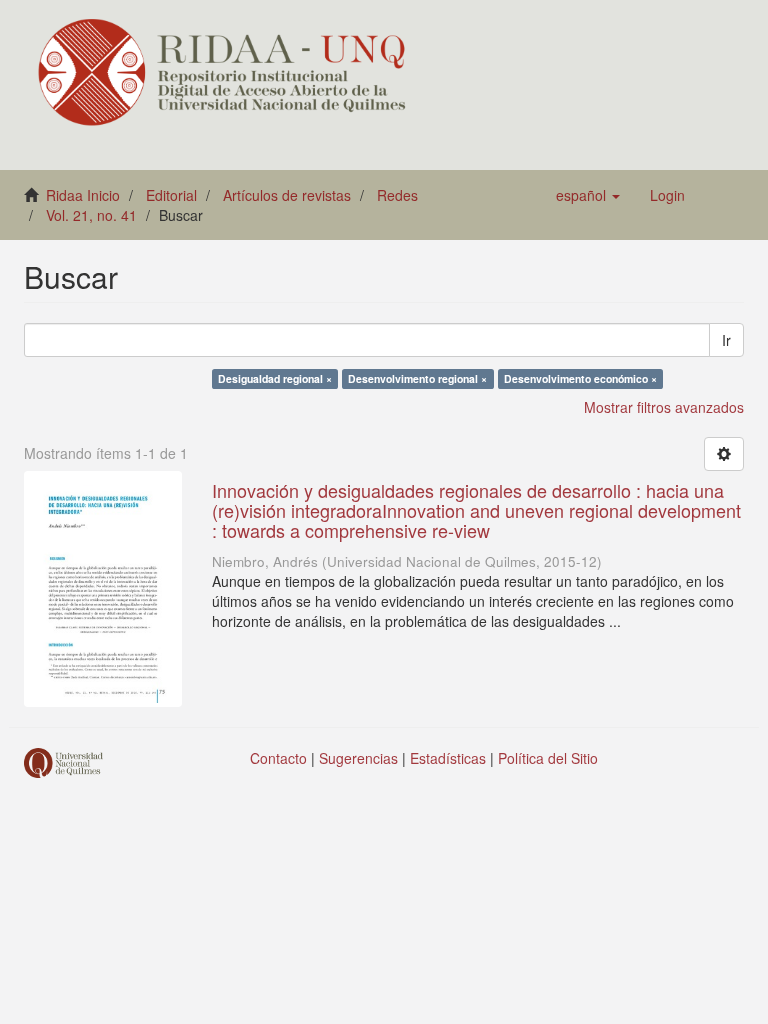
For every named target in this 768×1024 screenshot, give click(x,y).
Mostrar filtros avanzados (664, 407)
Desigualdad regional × (275, 378)
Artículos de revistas (287, 195)
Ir (726, 340)
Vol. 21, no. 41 (91, 215)
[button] (588, 195)
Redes (397, 195)
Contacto (278, 758)
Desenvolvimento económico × (580, 378)
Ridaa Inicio (83, 195)
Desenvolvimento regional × (417, 378)
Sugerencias (358, 758)
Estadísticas (448, 758)
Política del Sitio (548, 758)
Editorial (171, 195)
